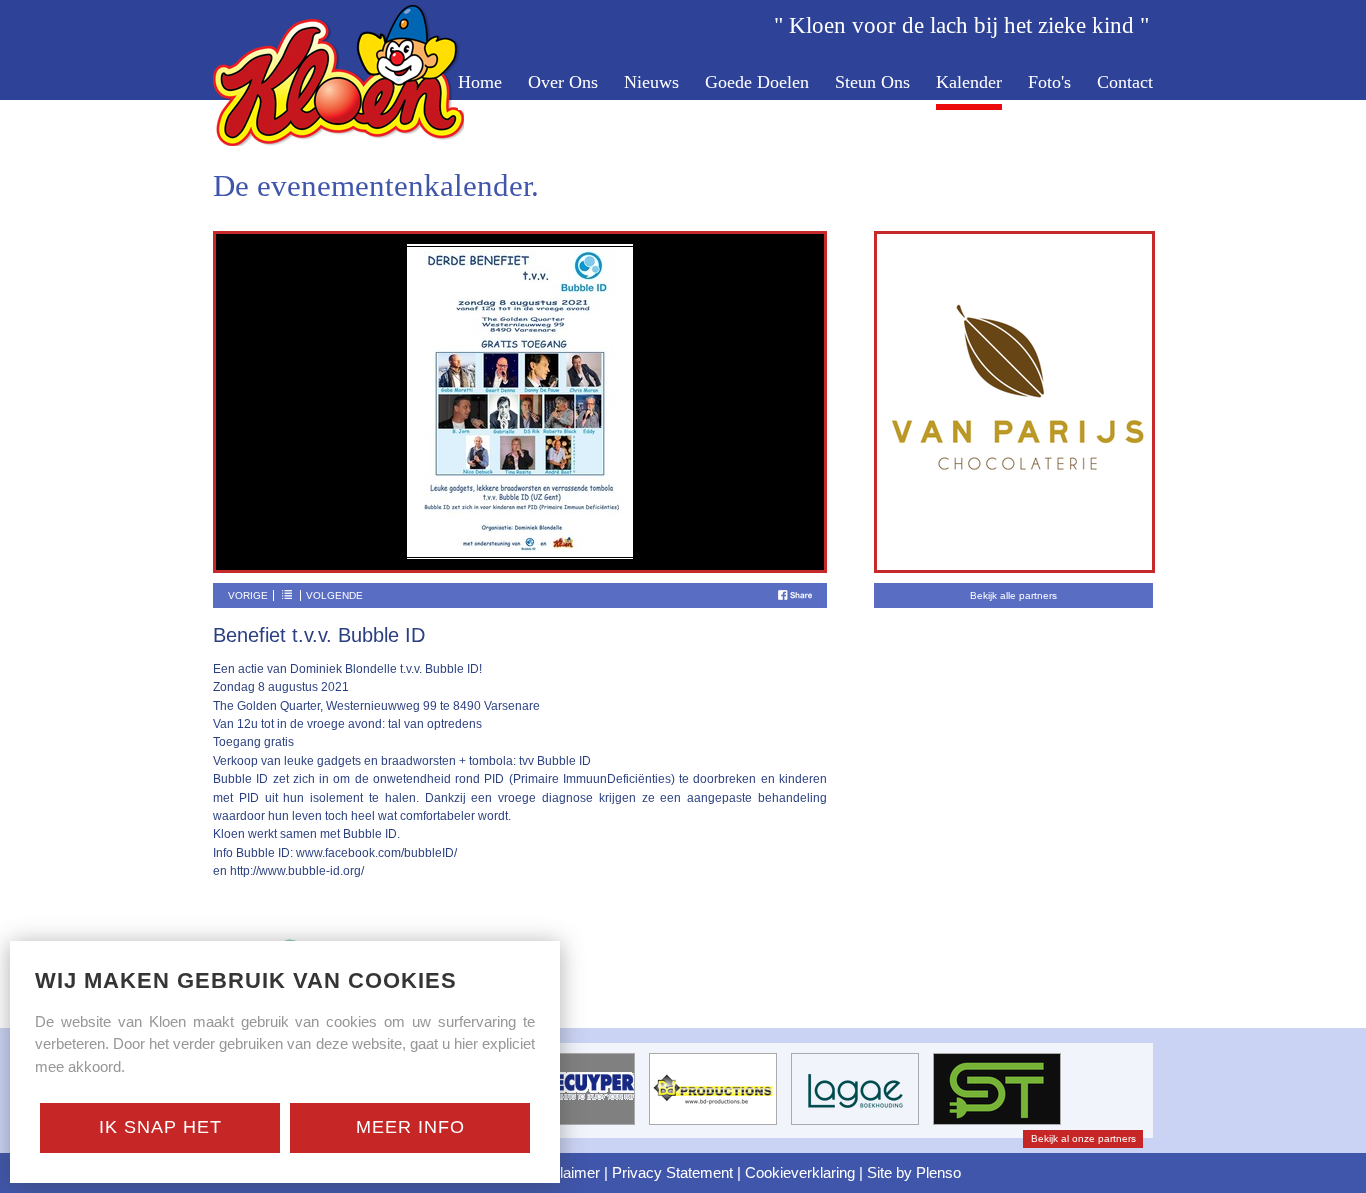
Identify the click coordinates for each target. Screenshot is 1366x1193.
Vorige (248, 595)
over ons (563, 83)
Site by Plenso (914, 1172)
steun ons (872, 83)
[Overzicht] (287, 595)
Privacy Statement (672, 1172)
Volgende (334, 595)
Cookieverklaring (800, 1172)
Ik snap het (160, 1127)
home (480, 83)
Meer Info (410, 1127)
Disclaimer (565, 1172)
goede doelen (757, 83)
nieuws (651, 83)
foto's (1049, 83)
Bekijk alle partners (1013, 595)
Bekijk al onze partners (1083, 1138)
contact (1125, 83)
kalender (969, 83)
